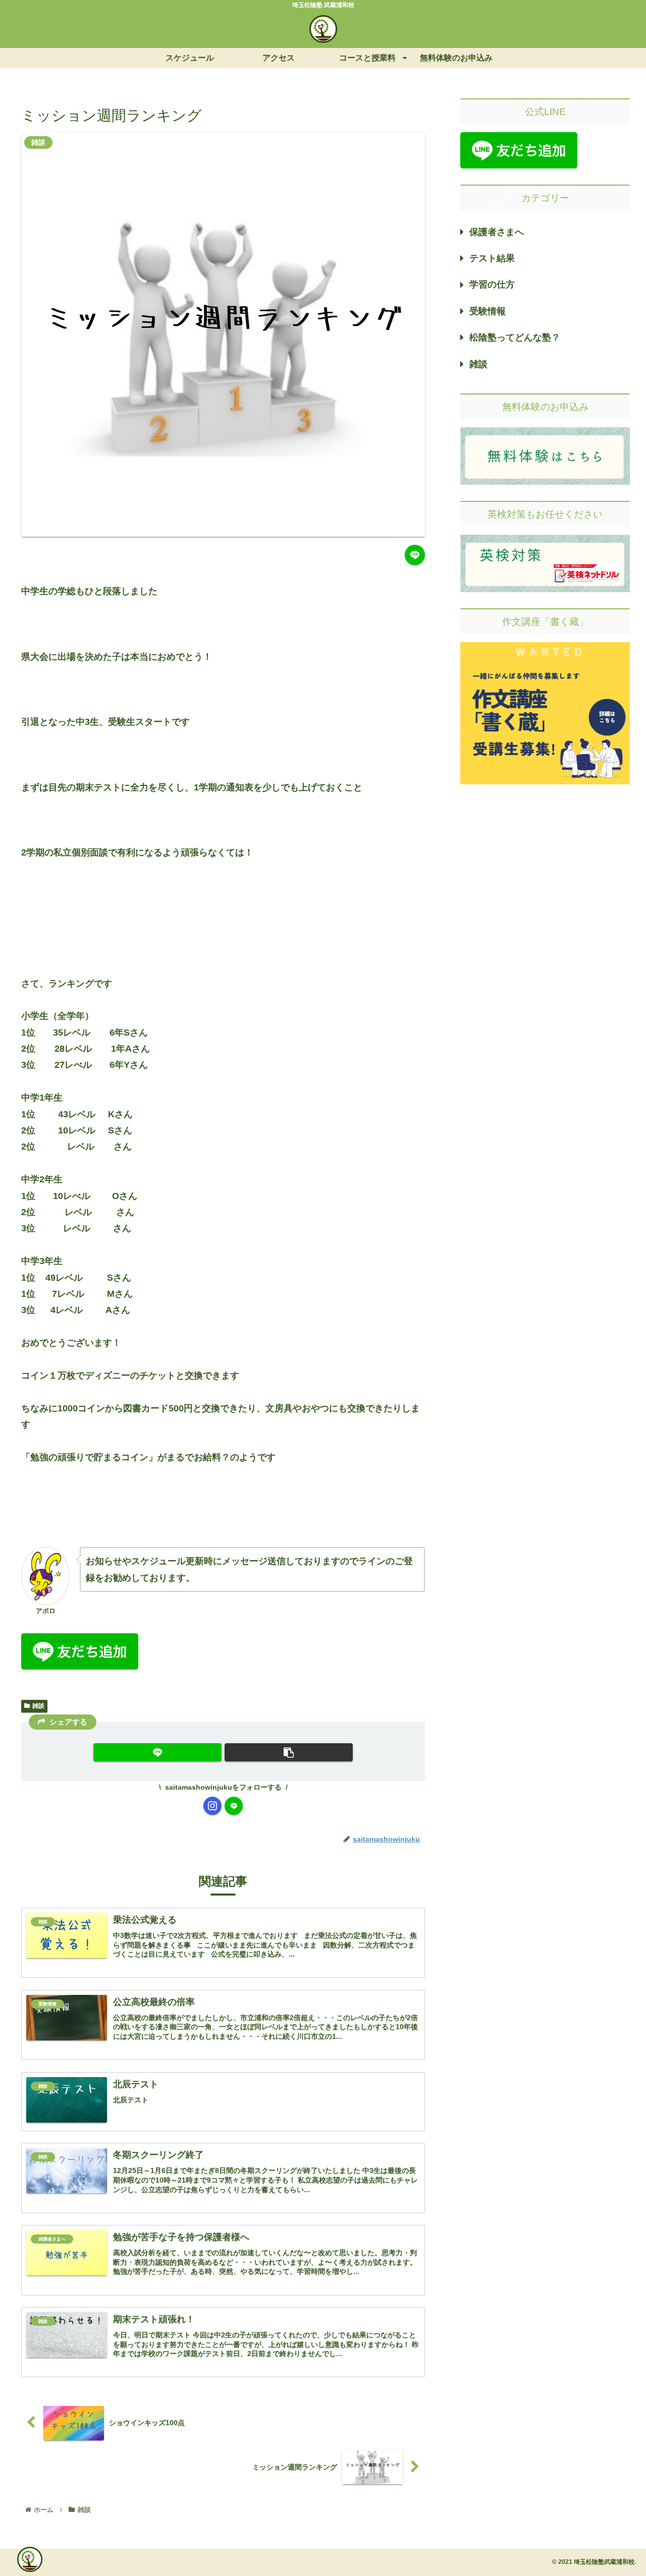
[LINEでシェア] (415, 555)
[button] (289, 1752)
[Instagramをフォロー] (212, 1806)
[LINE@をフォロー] (234, 1806)
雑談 (38, 1706)
